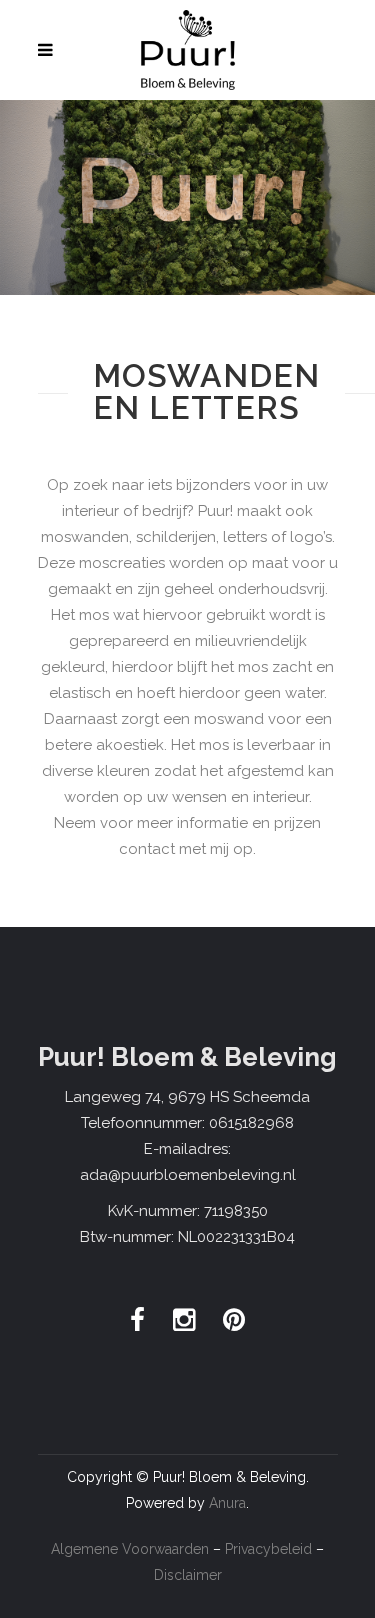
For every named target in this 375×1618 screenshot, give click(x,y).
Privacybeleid (268, 1549)
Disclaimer (188, 1575)
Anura (227, 1503)
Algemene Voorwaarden (130, 1549)
